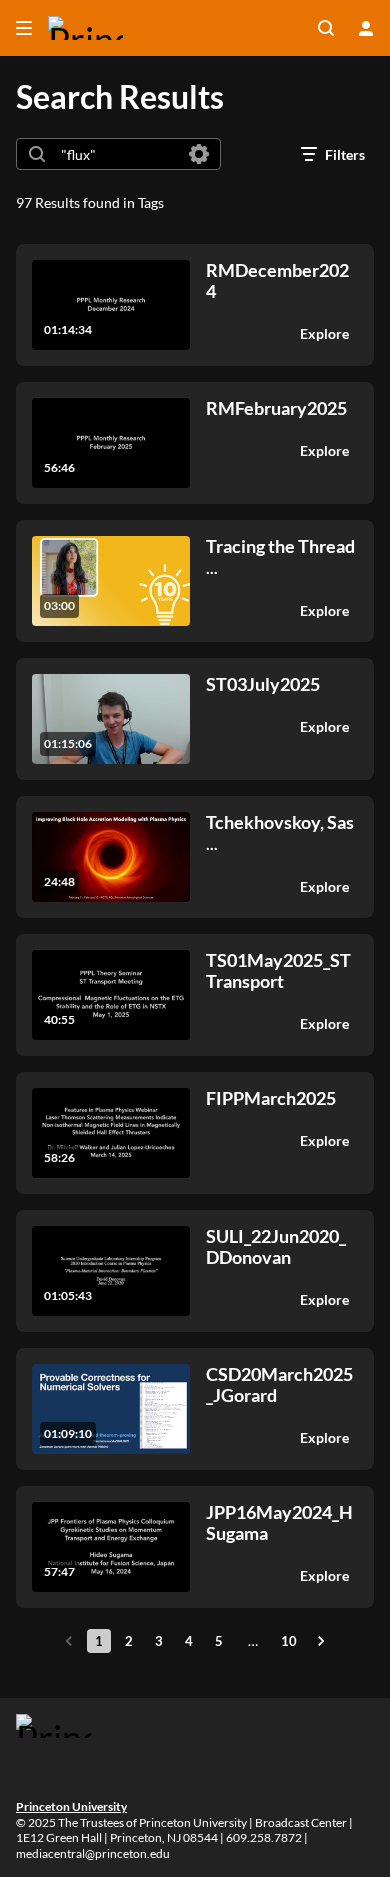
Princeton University (71, 1806)
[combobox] (117, 154)
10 (289, 1641)
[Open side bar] (24, 28)
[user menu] (366, 28)
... (280, 556)
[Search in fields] (199, 154)
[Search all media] (326, 28)
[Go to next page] (321, 1641)
